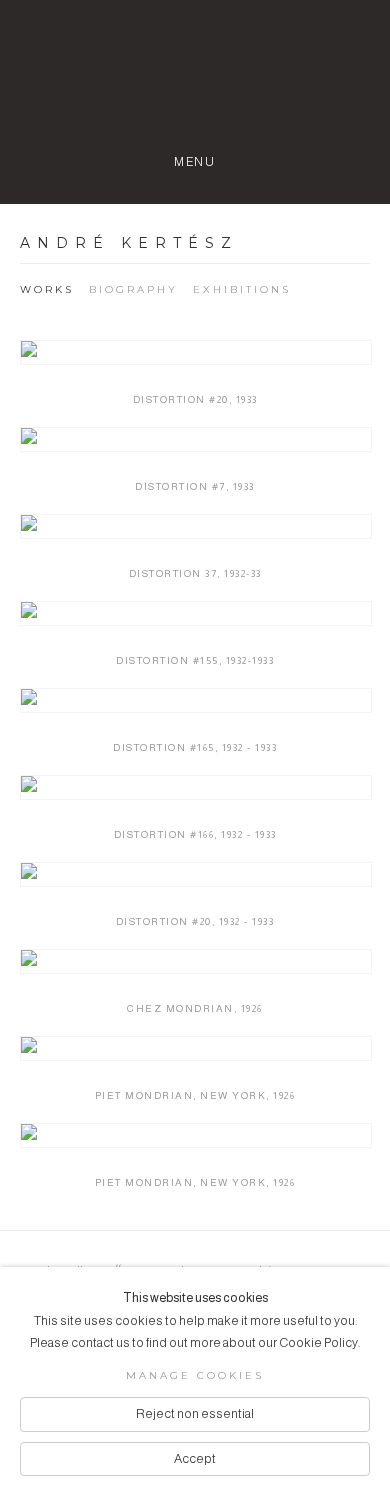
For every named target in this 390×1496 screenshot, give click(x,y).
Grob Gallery (195, 85)
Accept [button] (195, 1459)
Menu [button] (194, 162)
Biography (133, 290)
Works (47, 290)
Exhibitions (242, 290)
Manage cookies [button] (195, 1375)
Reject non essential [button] (195, 1414)
